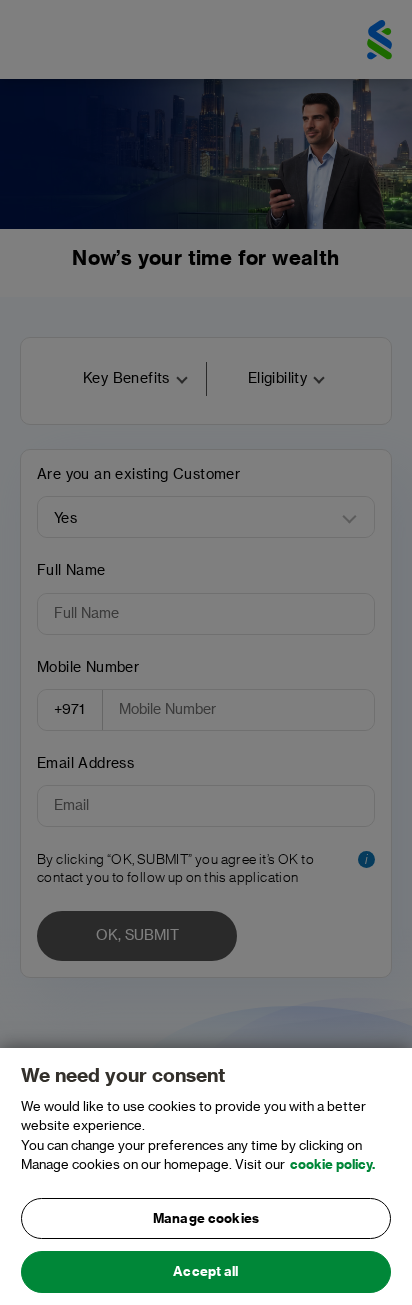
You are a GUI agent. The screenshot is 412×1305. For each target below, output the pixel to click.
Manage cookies (206, 1218)
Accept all (205, 1271)
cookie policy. (332, 1164)
